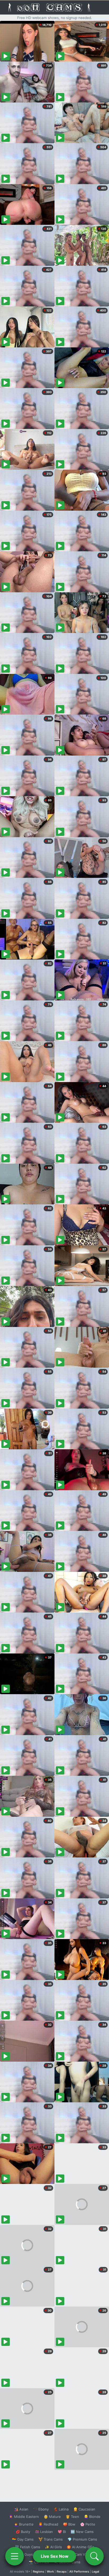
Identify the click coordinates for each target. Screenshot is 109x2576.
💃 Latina (61, 2509)
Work (50, 2572)
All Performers (79, 2572)
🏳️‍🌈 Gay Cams (23, 2539)
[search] (94, 2556)
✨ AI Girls (53, 2547)
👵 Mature (52, 2517)
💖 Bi (62, 2532)
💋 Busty (23, 2532)
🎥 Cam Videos (82, 2554)
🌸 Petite (88, 2524)
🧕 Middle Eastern (24, 2517)
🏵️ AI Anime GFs (80, 2547)
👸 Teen (72, 2517)
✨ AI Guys (24, 2554)
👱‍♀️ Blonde (92, 2517)
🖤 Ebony (41, 2509)
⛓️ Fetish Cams (28, 2547)
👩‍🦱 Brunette (24, 2524)
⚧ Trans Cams (51, 2539)
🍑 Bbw (69, 2524)
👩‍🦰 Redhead (48, 2524)
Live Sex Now (55, 2556)
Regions (38, 2572)
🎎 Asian (21, 2509)
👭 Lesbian (44, 2532)
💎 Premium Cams (82, 2539)
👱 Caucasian (84, 2509)
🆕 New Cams (82, 2532)
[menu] (15, 2556)
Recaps (62, 2572)
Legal (96, 2572)
